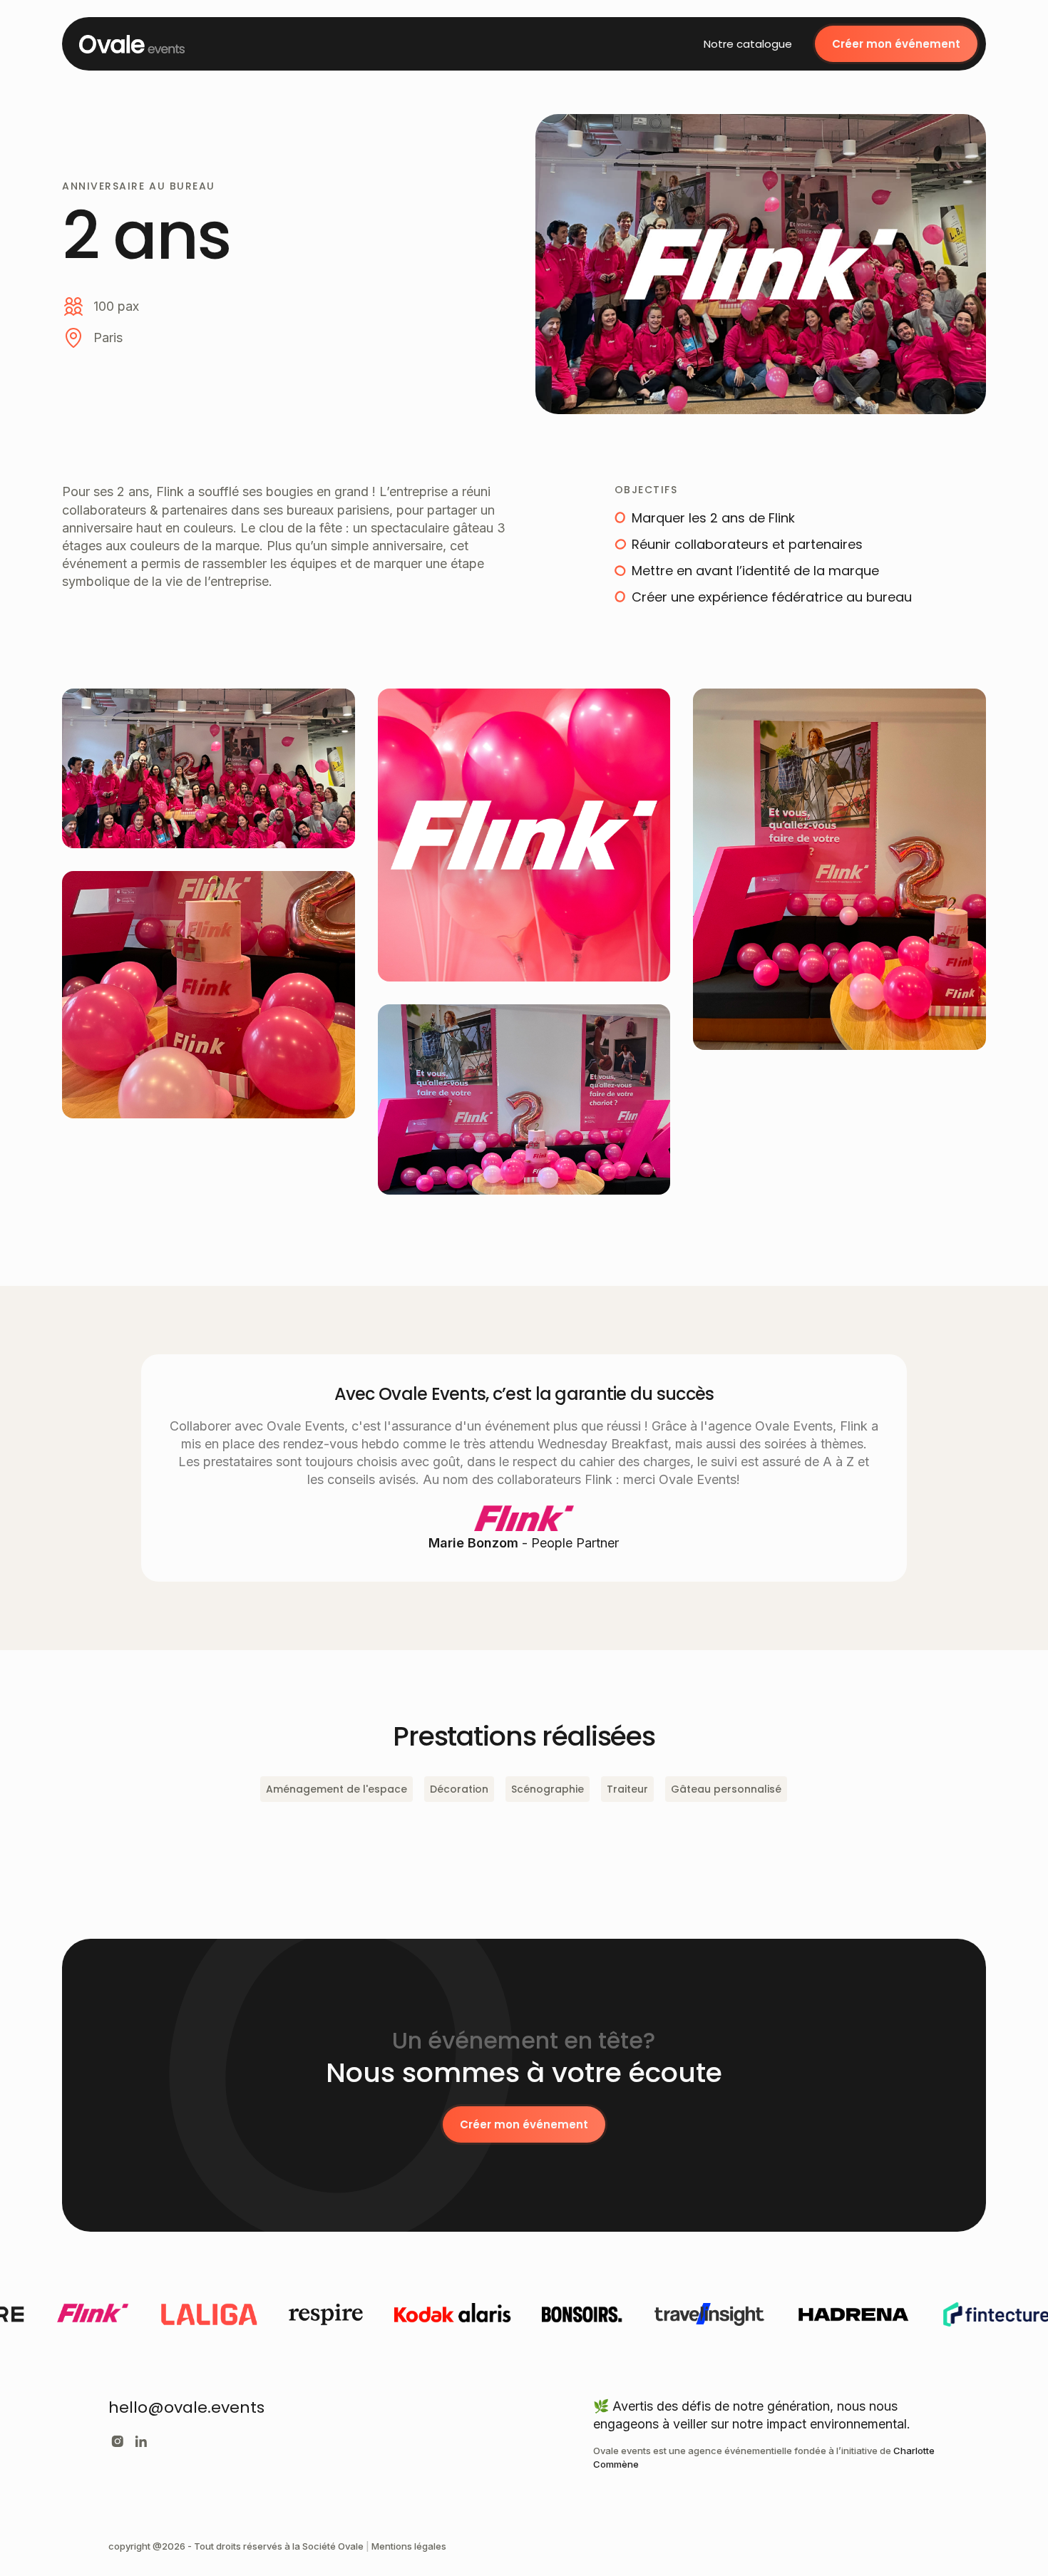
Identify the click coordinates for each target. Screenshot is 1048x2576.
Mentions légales (409, 2546)
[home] (132, 44)
